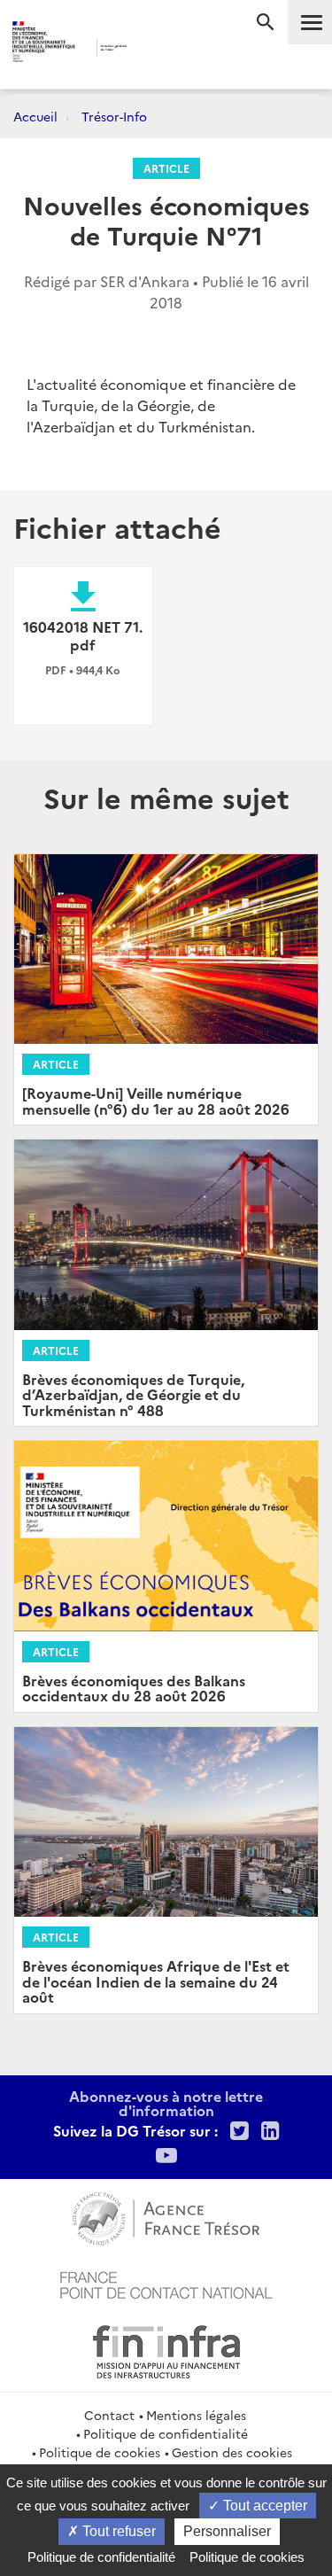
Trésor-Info (114, 116)
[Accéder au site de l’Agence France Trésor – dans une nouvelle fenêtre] (166, 2216)
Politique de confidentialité (166, 2433)
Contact (109, 2415)
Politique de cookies (100, 2452)
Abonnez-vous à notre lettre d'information (166, 2103)
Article (166, 168)
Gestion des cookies (232, 2452)
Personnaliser (227, 2531)
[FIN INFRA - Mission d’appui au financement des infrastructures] (166, 2349)
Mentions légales (196, 2415)
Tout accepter (263, 2506)
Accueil (35, 116)
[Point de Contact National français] (166, 2283)
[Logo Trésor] (152, 49)
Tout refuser (117, 2531)
